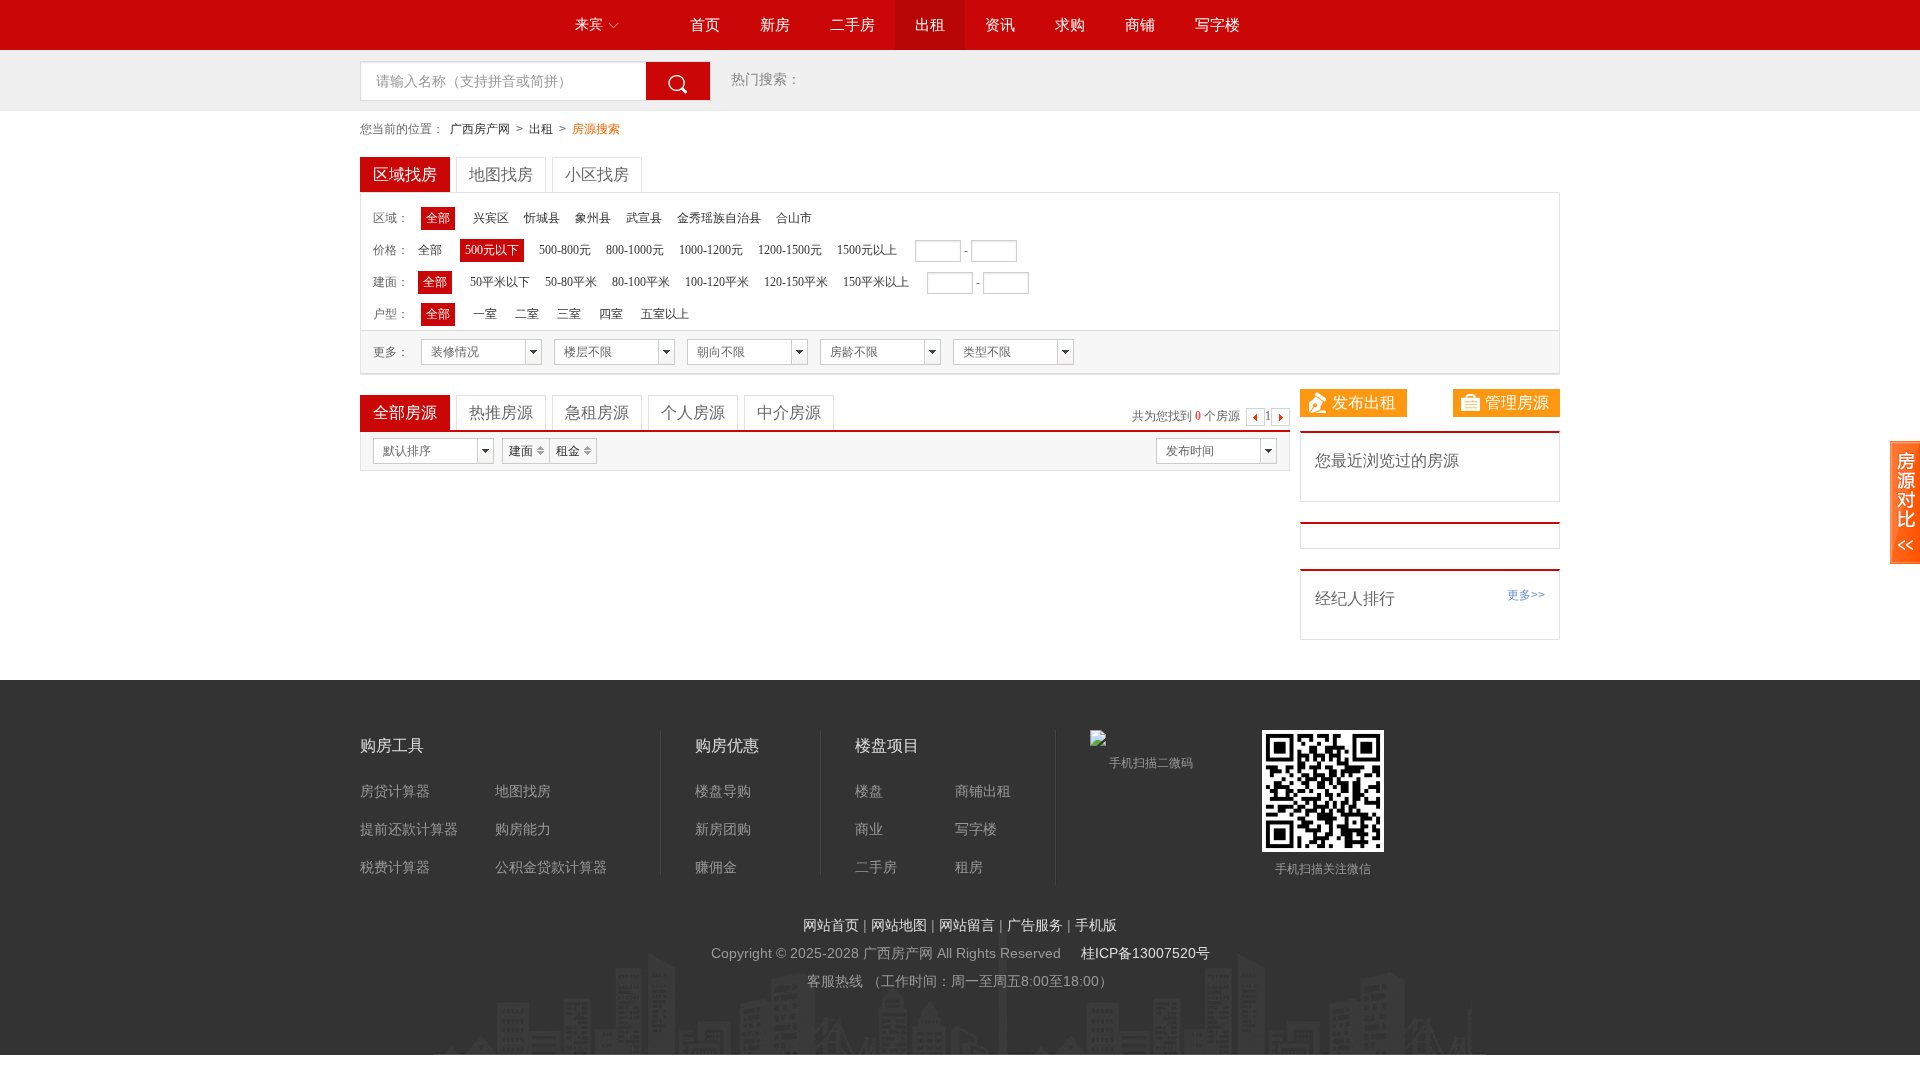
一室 (485, 314)
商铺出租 (983, 791)
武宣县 (644, 218)
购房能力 (523, 829)
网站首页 (831, 925)
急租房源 (597, 412)
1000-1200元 (711, 250)
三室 (569, 314)
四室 (611, 314)
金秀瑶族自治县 (719, 218)
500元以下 (492, 250)
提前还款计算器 (409, 829)
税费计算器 (395, 867)
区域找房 (405, 174)
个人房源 (693, 412)
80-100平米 (641, 282)
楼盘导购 (723, 791)
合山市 (794, 218)
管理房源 (1517, 402)
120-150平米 (796, 282)
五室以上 (665, 314)
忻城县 (542, 218)
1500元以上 (867, 250)
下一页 (1280, 419)
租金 (568, 451)
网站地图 (899, 925)
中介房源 (789, 412)
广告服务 (1035, 925)
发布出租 (1364, 402)
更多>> (1526, 595)
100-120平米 (717, 282)
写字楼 (1217, 25)
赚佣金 (716, 867)
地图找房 (501, 174)
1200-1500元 (790, 250)
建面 (521, 451)
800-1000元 (635, 250)
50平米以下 (500, 282)
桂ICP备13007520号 (1145, 953)
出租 (930, 25)
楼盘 (869, 791)
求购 (1070, 25)
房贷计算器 (395, 791)
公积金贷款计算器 (551, 867)
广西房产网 (480, 129)
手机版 (1096, 925)
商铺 (1140, 25)
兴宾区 (491, 218)
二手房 (852, 25)
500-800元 (565, 250)
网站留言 (967, 925)
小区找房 (597, 174)
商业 (869, 829)
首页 (705, 25)
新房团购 (723, 829)
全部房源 (405, 412)
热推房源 (501, 412)
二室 (527, 314)
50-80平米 (571, 282)
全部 (438, 218)
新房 (775, 25)
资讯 (1000, 25)
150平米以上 (876, 282)
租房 (969, 867)
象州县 (593, 218)
